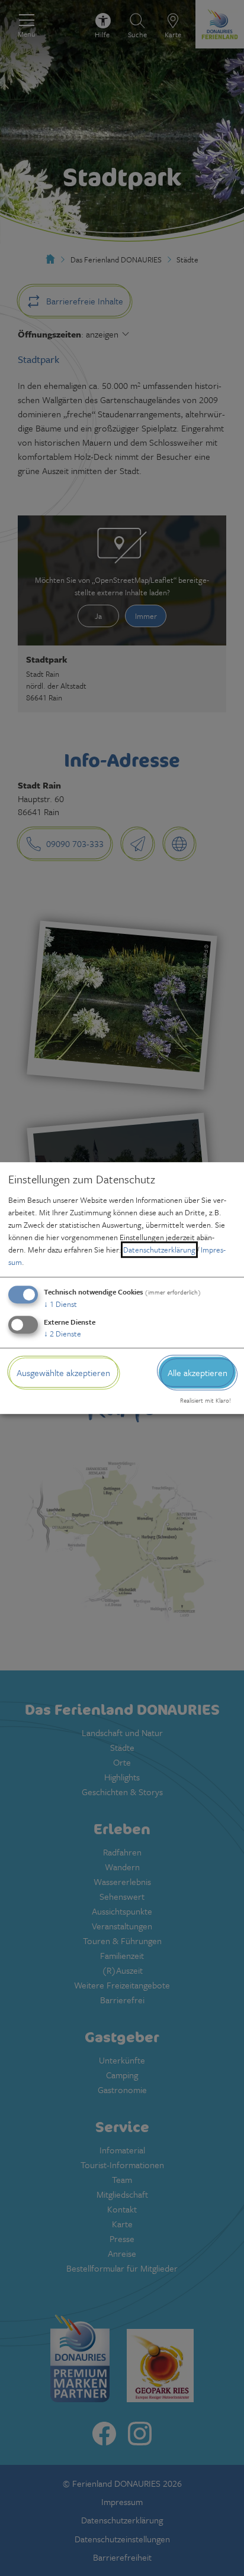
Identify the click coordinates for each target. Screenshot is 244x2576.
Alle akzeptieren (198, 1373)
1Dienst (60, 1304)
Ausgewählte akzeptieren (63, 1373)
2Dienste (62, 1334)
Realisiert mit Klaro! (206, 1400)
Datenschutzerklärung (159, 1250)
